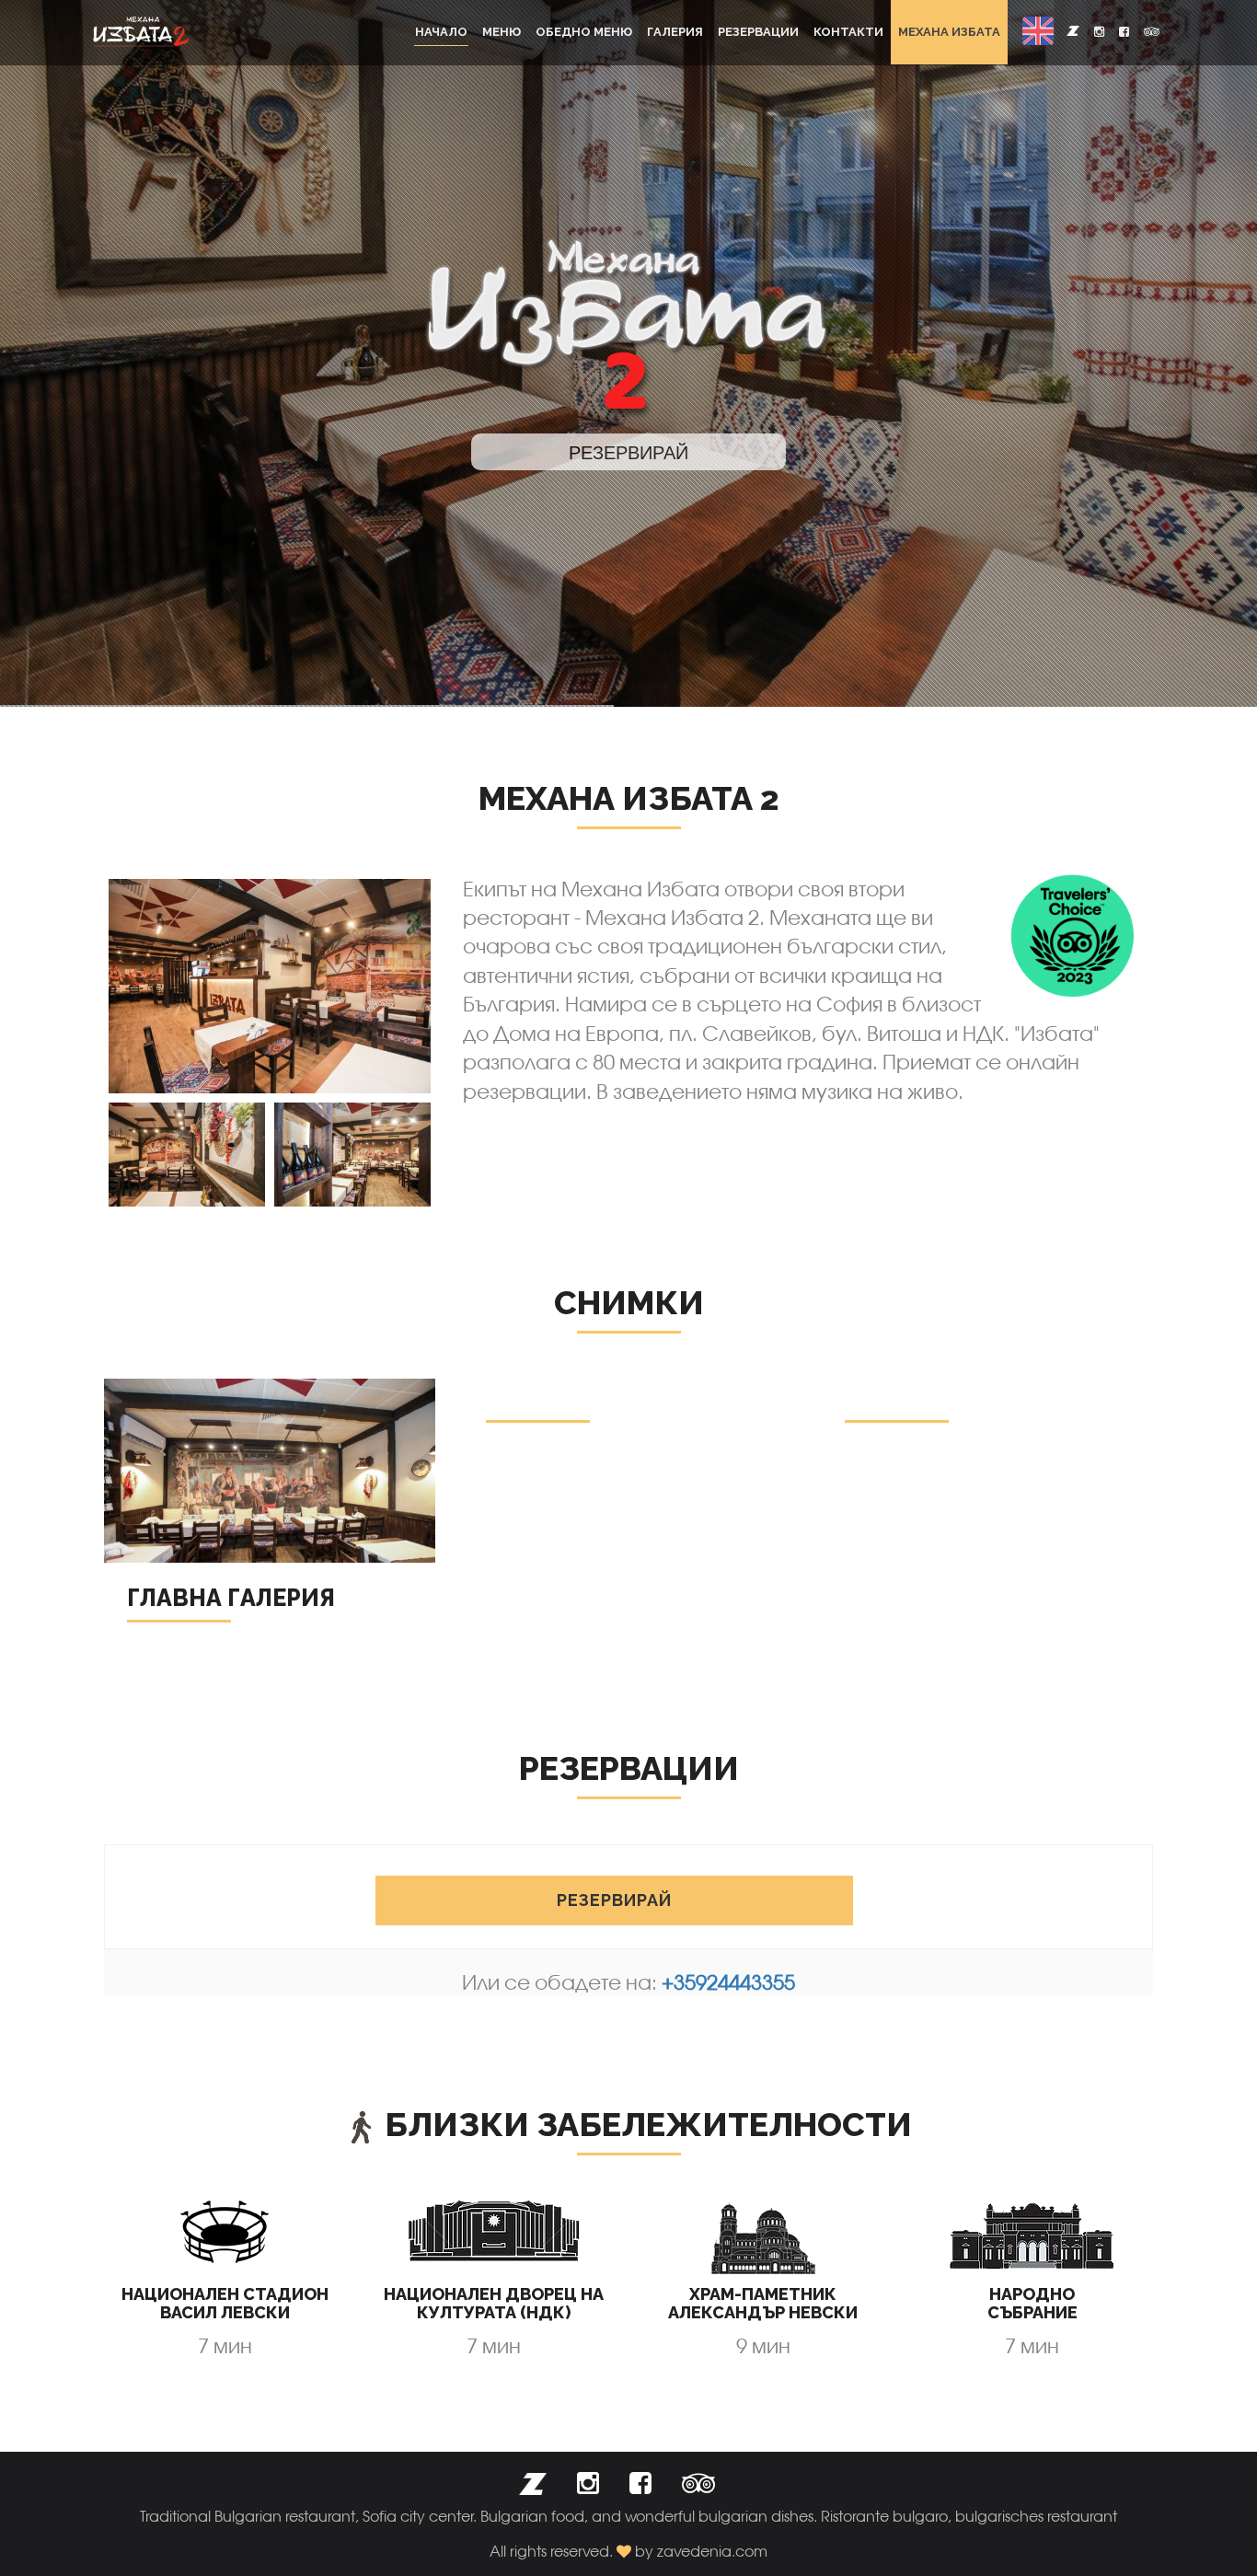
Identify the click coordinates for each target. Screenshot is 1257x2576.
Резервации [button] (758, 32)
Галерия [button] (675, 32)
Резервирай (614, 1900)
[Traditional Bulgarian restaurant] (141, 32)
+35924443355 (728, 1982)
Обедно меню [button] (584, 32)
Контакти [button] (848, 32)
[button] (1038, 31)
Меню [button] (502, 32)
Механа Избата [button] (949, 32)
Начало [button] (441, 32)
